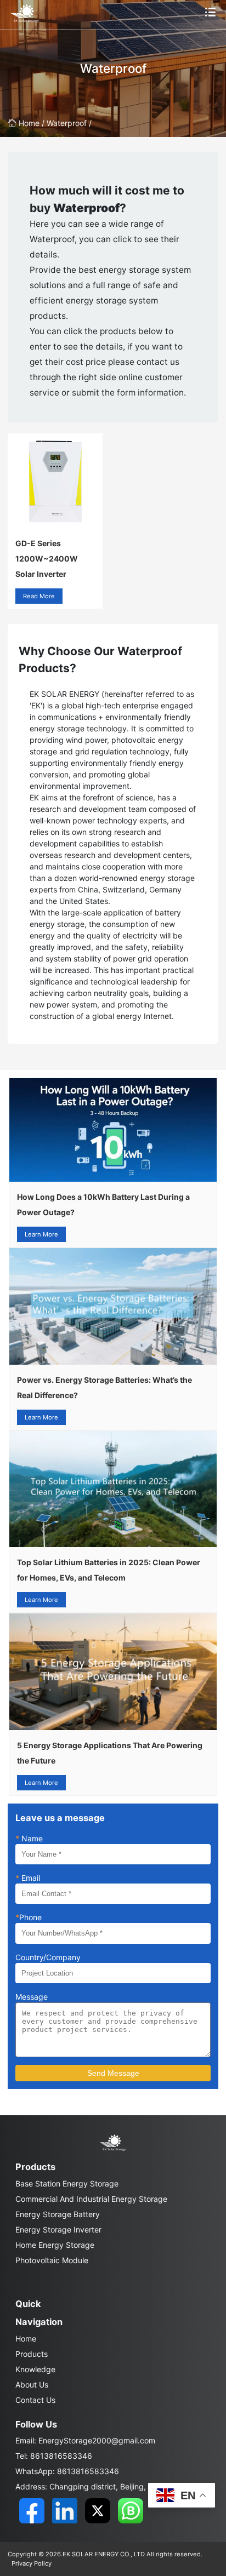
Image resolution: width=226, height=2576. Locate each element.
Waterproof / (69, 123)
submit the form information (128, 393)
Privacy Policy (32, 2563)
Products (32, 2354)
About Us (32, 2385)
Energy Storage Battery (58, 2214)
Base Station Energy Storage (67, 2183)
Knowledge (35, 2369)
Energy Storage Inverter (58, 2229)
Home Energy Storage (55, 2245)
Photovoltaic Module (52, 2260)
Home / (33, 123)
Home (26, 2339)
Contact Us (35, 2400)
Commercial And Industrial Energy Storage (91, 2199)
